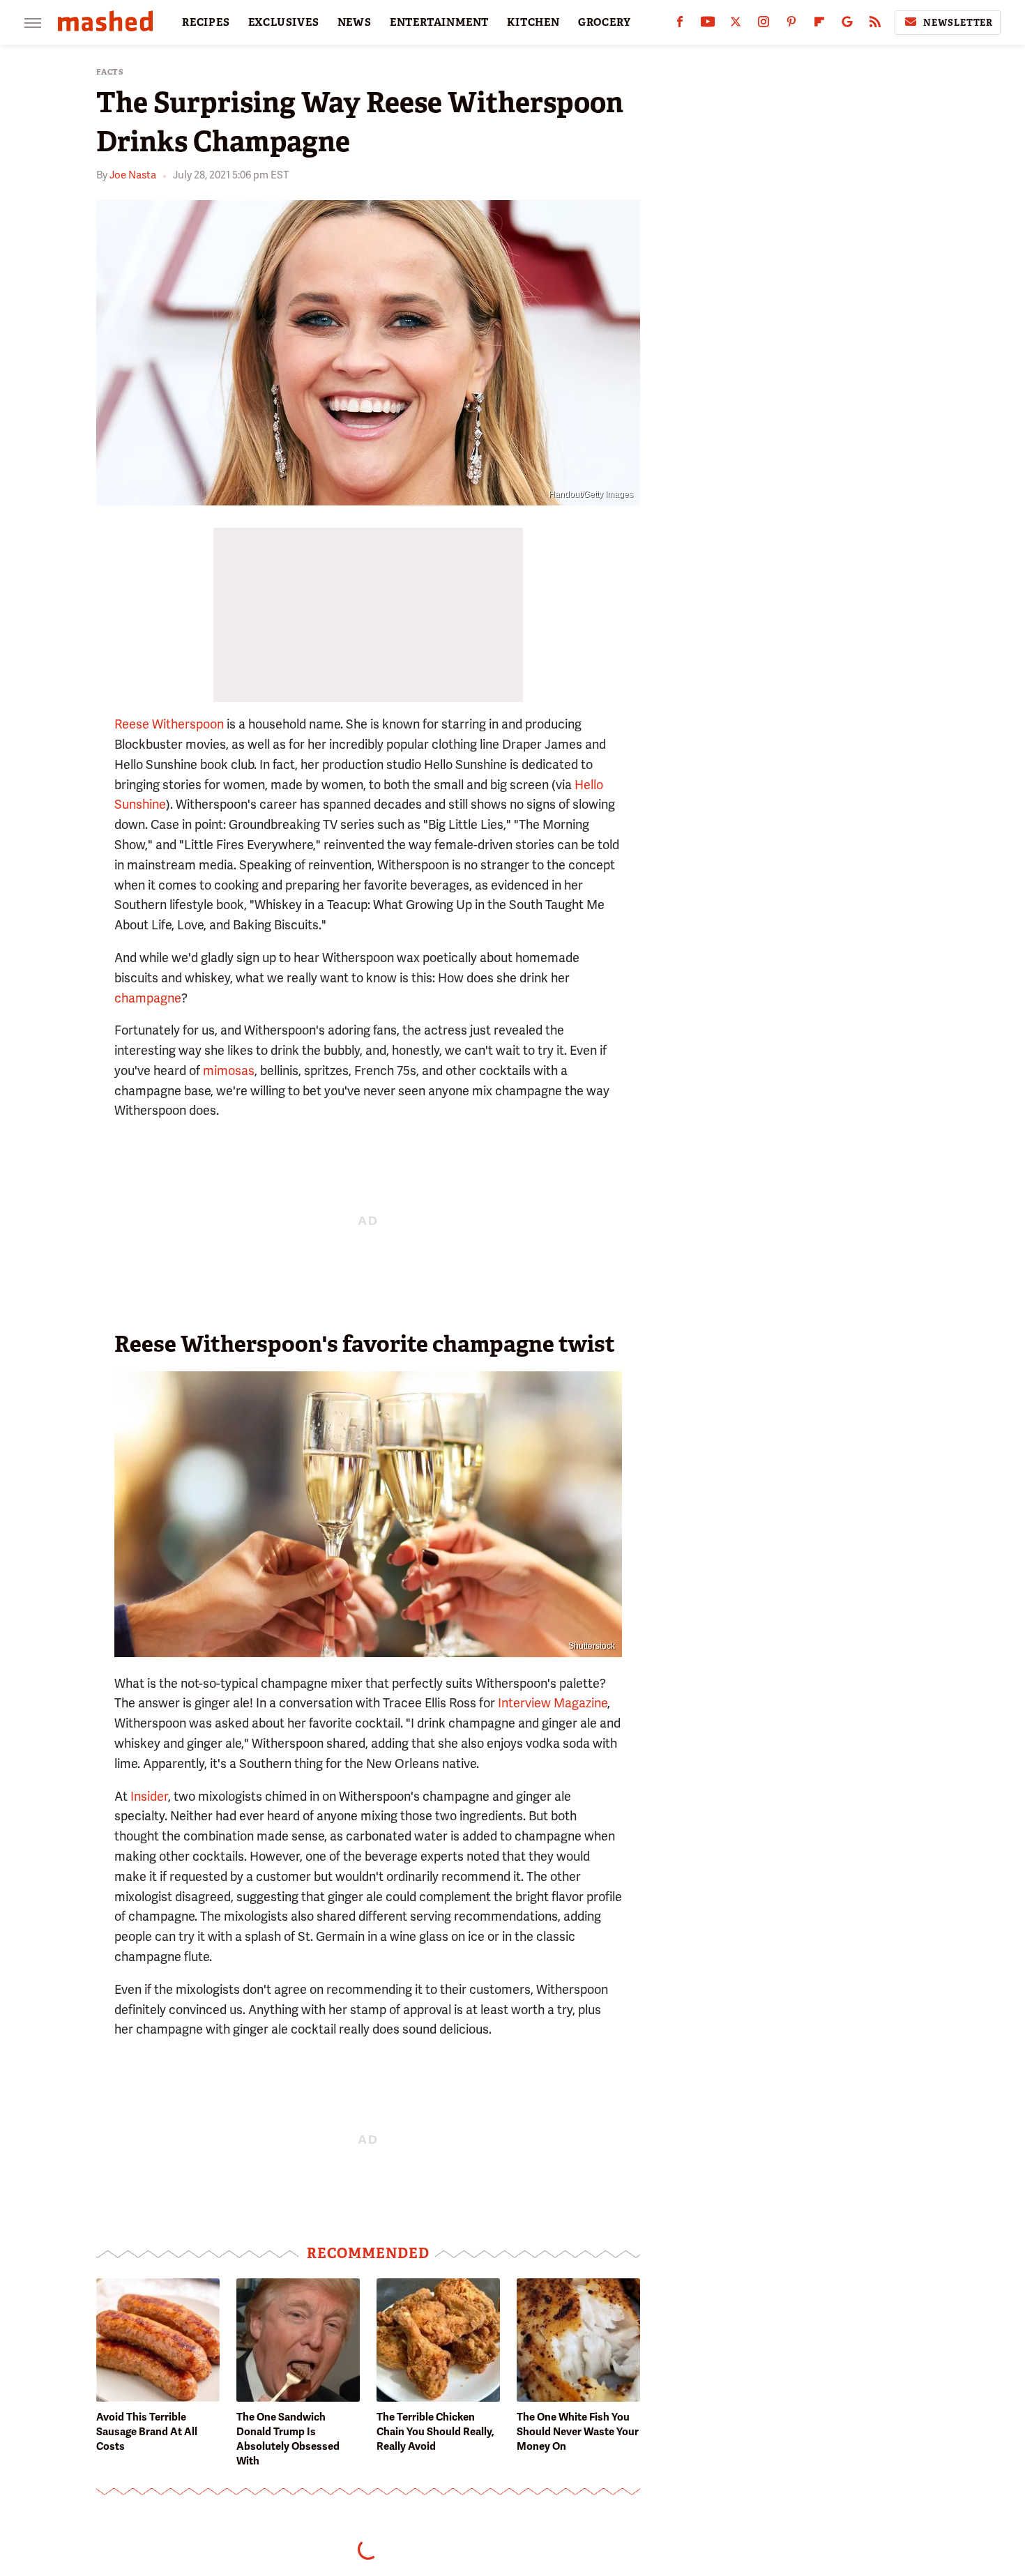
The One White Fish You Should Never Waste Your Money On (578, 2432)
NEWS (355, 22)
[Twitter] (736, 25)
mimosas (229, 1070)
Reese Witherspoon (169, 724)
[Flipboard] (819, 25)
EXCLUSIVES (284, 22)
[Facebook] (680, 25)
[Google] (847, 25)
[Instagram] (764, 25)
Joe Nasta (133, 175)
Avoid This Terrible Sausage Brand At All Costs (147, 2432)
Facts (110, 72)
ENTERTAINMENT (439, 22)
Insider (149, 1796)
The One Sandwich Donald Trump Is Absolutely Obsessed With (288, 2439)
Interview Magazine (553, 1703)
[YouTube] (708, 25)
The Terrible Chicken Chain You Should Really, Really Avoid (435, 2432)
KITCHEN (533, 22)
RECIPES (206, 22)
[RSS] (875, 25)
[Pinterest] (791, 25)
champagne (148, 998)
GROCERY (605, 22)
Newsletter (958, 23)
